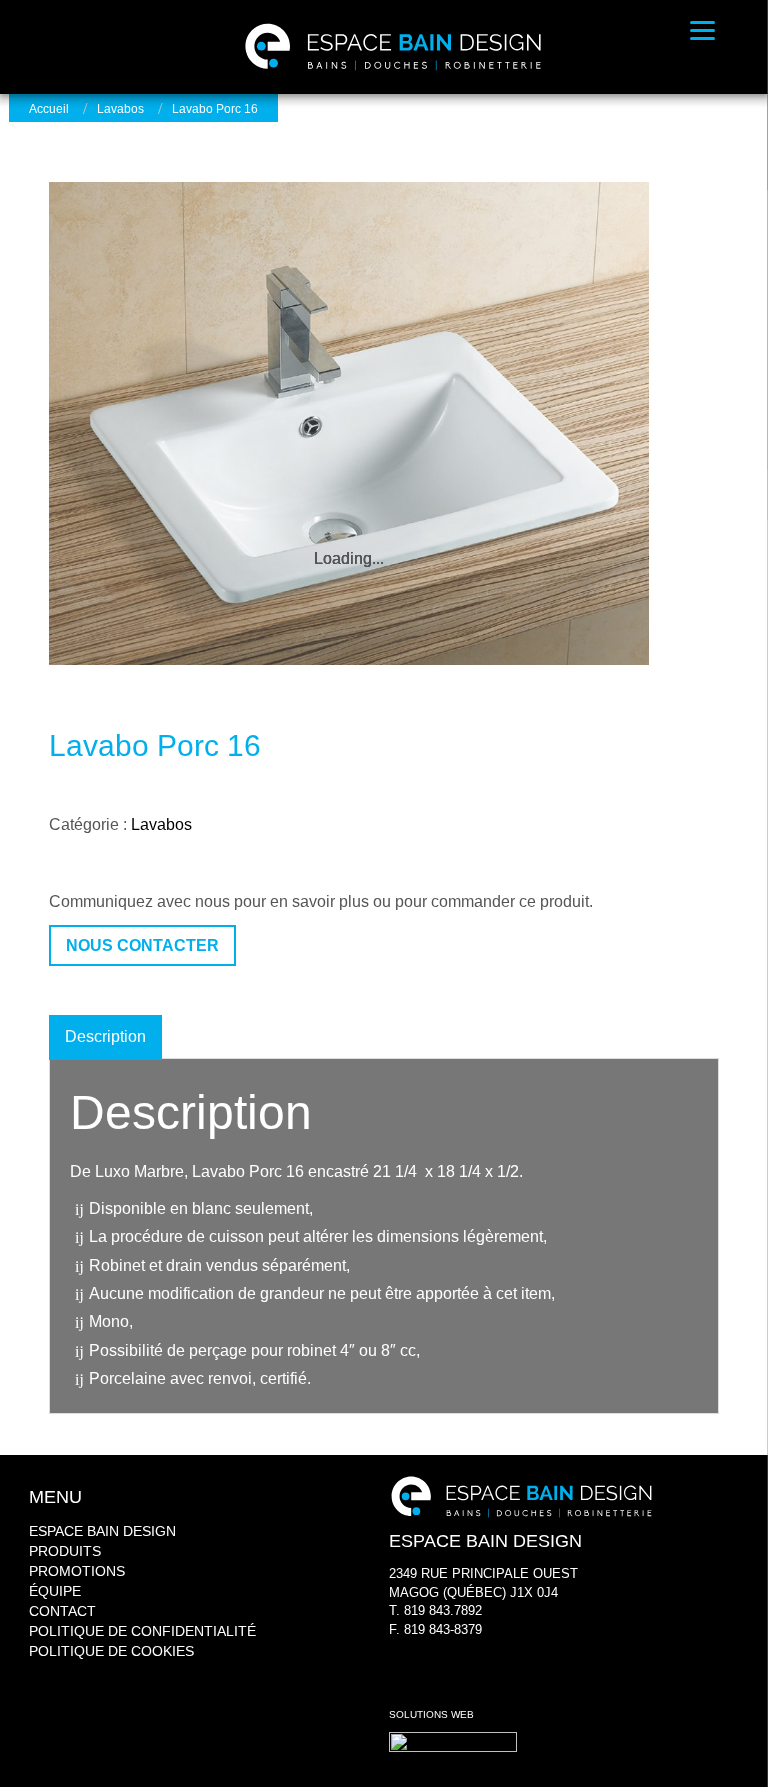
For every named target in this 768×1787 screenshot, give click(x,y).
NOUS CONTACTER (142, 945)
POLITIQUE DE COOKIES (111, 1651)
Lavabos (120, 109)
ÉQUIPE (55, 1591)
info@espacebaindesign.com (472, 1647)
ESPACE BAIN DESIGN (102, 1531)
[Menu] (702, 29)
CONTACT (62, 1611)
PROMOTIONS (77, 1571)
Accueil (49, 109)
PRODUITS (65, 1551)
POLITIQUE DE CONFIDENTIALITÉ (142, 1631)
